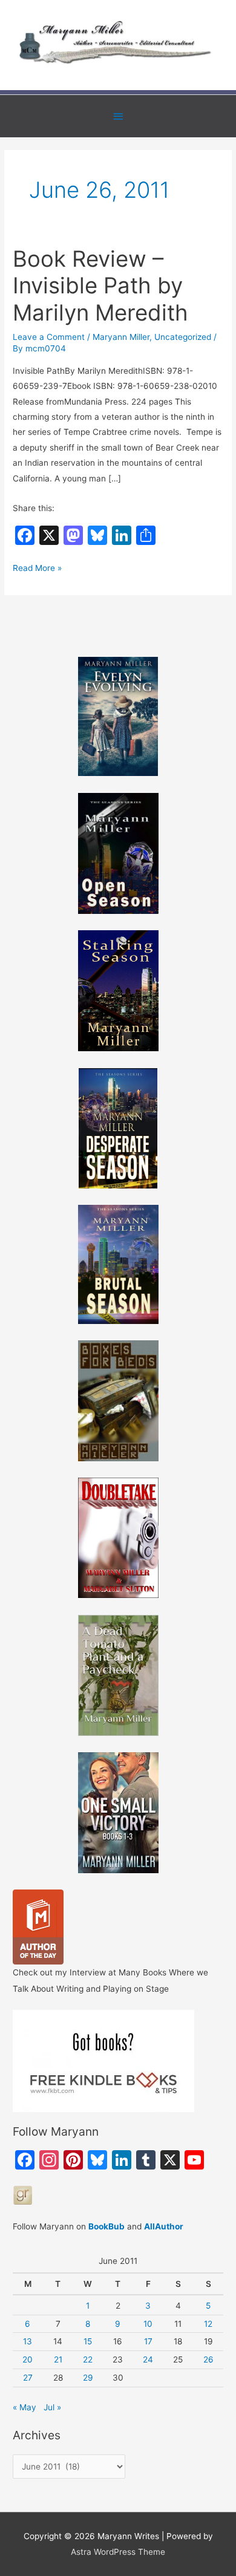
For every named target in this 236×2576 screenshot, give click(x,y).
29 (88, 2378)
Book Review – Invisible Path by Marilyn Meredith (100, 286)
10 (148, 2324)
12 (208, 2324)
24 (148, 2359)
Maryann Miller (121, 337)
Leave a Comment (49, 337)
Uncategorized (183, 337)
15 (88, 2341)
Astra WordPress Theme (118, 2552)
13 (28, 2341)
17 (148, 2341)
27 (28, 2378)
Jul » (52, 2407)
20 (28, 2359)
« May (25, 2407)
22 (88, 2359)
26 (208, 2359)
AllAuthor (164, 2226)
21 (58, 2359)
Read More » (37, 569)
